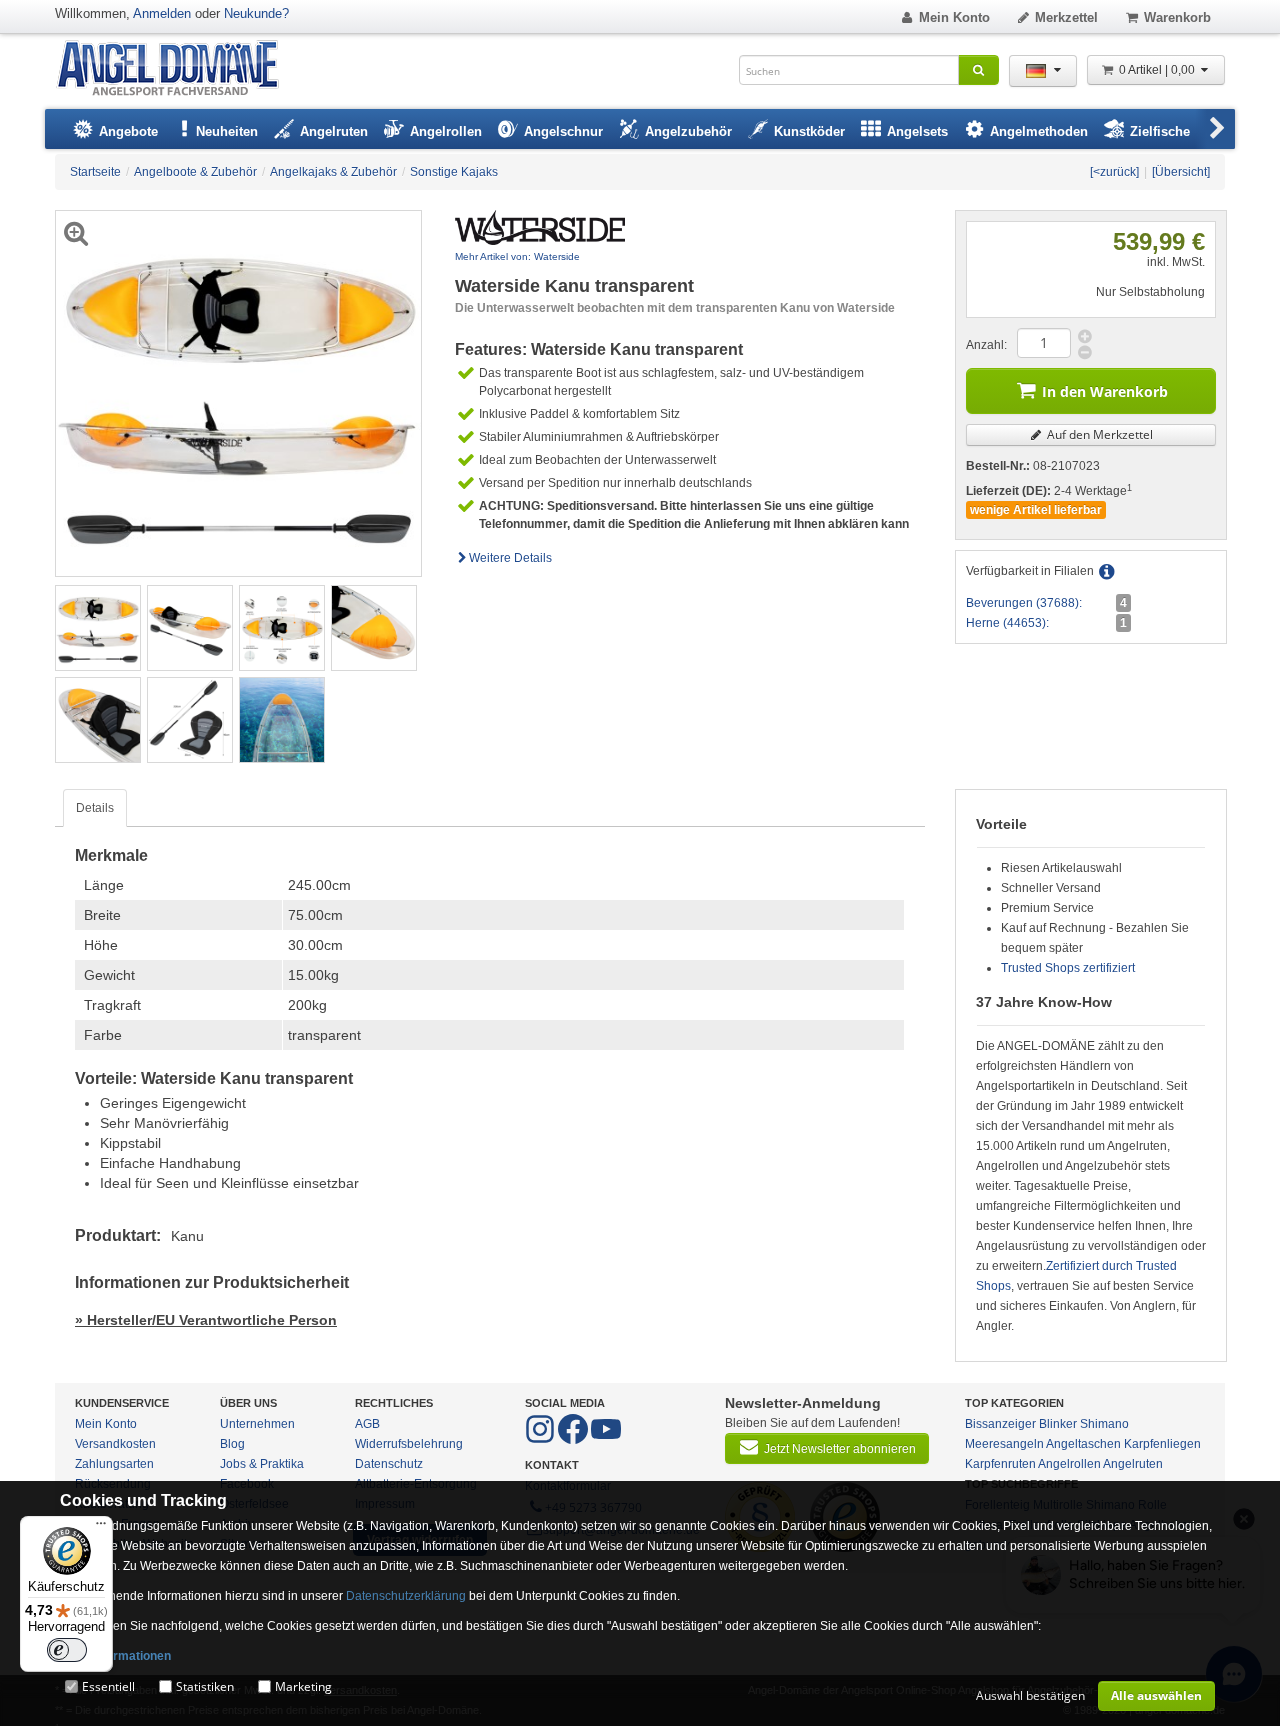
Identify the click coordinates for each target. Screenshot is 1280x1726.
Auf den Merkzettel (1098, 434)
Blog (232, 1444)
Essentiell (108, 1686)
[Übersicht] (1181, 172)
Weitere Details (510, 558)
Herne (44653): (1007, 623)
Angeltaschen (1083, 1444)
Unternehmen (257, 1424)
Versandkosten (115, 1444)
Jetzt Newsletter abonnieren (840, 1449)
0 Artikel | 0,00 (1158, 70)
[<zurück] (1114, 172)
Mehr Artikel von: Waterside (517, 256)
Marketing (303, 1686)
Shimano (1104, 1424)
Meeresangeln (1004, 1444)
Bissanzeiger (1000, 1424)
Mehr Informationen (115, 1656)
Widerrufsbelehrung (409, 1444)
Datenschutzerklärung (406, 1596)
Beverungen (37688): (1024, 603)
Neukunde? (256, 13)
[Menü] (101, 1528)
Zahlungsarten (114, 1464)
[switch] (67, 1650)
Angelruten (1133, 1464)
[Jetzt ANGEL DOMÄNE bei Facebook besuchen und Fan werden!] (541, 1440)
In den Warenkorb (1105, 391)
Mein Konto (954, 17)
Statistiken (205, 1686)
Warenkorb (1177, 17)
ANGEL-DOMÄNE (177, 69)
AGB (367, 1424)
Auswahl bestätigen (1030, 1695)
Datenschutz (389, 1464)
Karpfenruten (1000, 1464)
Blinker (1058, 1424)
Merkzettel (1066, 17)
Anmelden (162, 13)
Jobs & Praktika (262, 1464)
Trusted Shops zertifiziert (1068, 968)
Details (95, 808)
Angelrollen (1069, 1464)
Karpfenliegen (1162, 1444)
